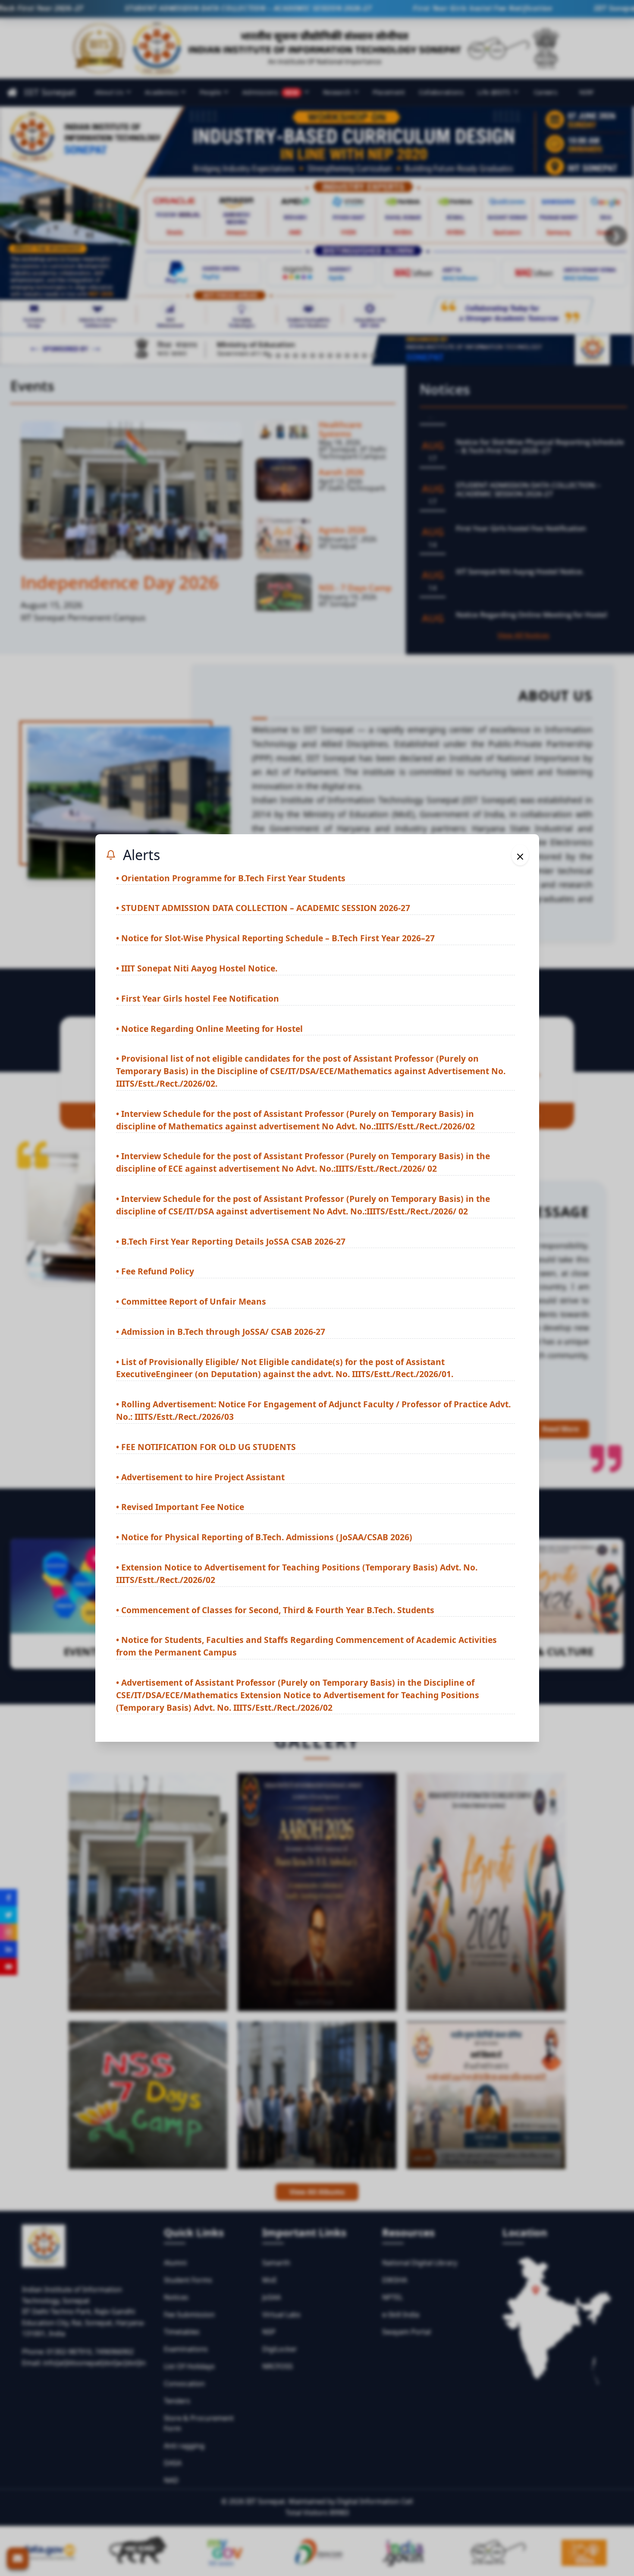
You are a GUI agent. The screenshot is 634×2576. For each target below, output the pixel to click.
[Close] (520, 855)
